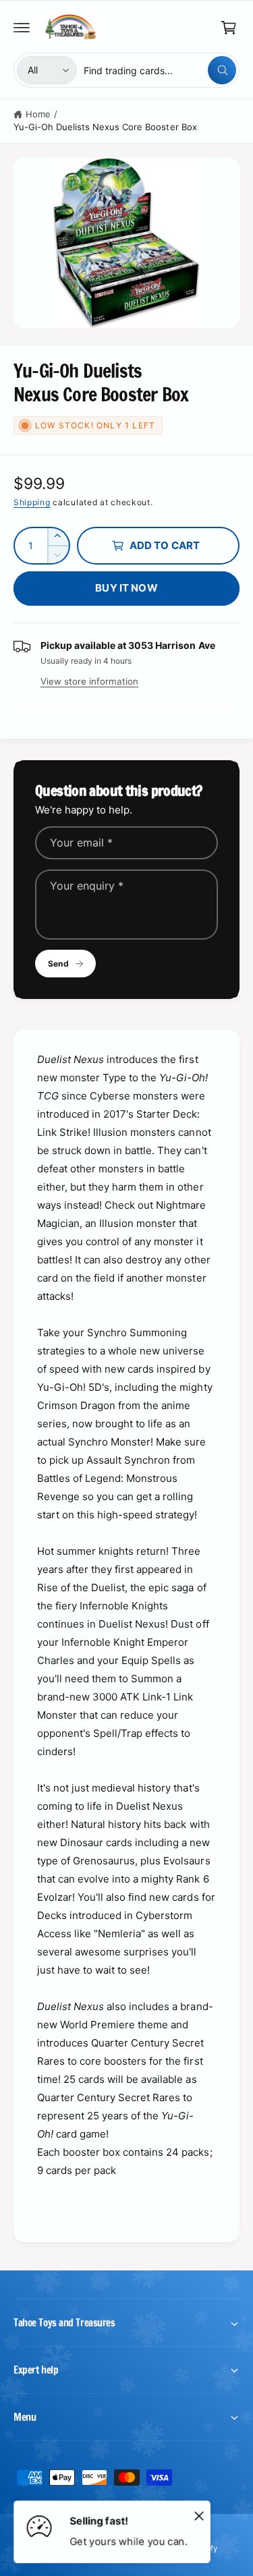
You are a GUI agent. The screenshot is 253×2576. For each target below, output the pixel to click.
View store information (89, 681)
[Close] (199, 2515)
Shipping (32, 502)
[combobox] (160, 70)
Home (38, 114)
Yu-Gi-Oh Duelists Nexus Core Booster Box (105, 127)
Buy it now (126, 588)
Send (58, 964)
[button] (22, 28)
